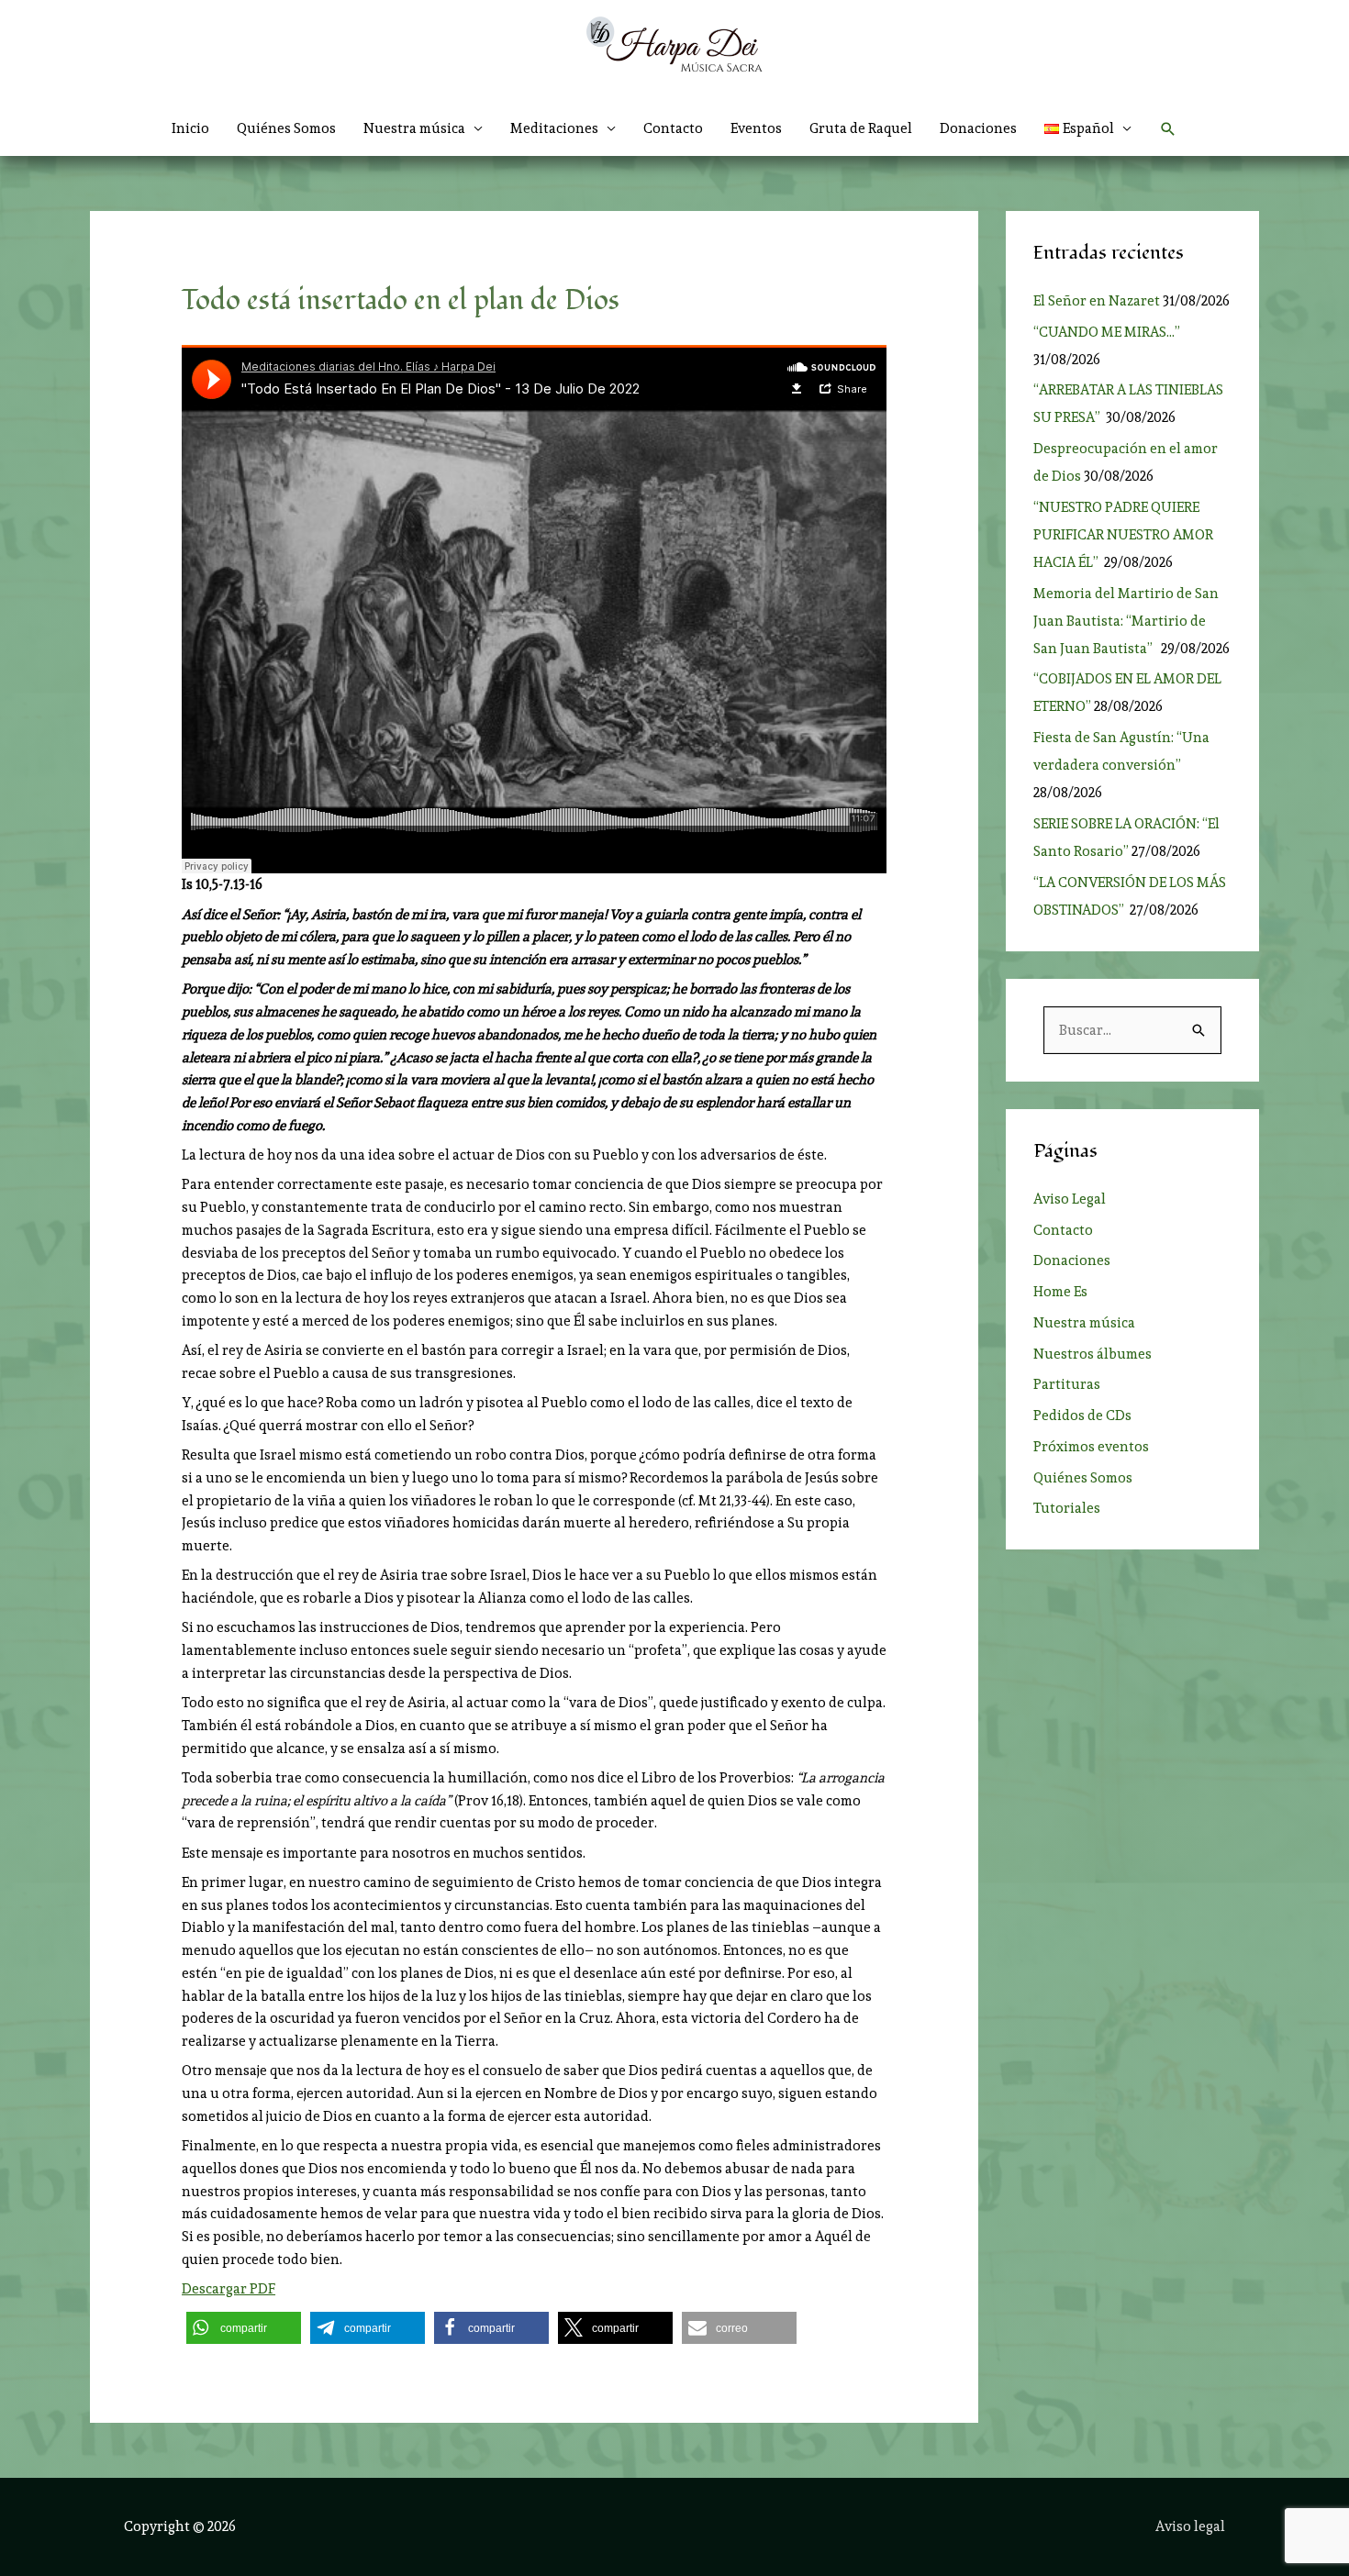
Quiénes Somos (286, 128)
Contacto (673, 128)
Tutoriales (1067, 1508)
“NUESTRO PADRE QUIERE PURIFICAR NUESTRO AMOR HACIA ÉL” (1123, 535)
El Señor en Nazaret (1097, 301)
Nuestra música (1084, 1323)
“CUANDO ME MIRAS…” (1108, 332)
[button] (1088, 128)
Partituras (1067, 1384)
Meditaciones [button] (554, 128)
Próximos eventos (1091, 1447)
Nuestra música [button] (414, 128)
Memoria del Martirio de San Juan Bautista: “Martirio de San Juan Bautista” (1126, 621)
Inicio (190, 128)
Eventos (756, 128)
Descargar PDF (229, 2289)
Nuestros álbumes (1093, 1354)
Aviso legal (1190, 2526)
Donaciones (978, 128)
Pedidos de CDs (1082, 1416)
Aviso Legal (1070, 1199)
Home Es (1060, 1292)
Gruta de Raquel (861, 128)
